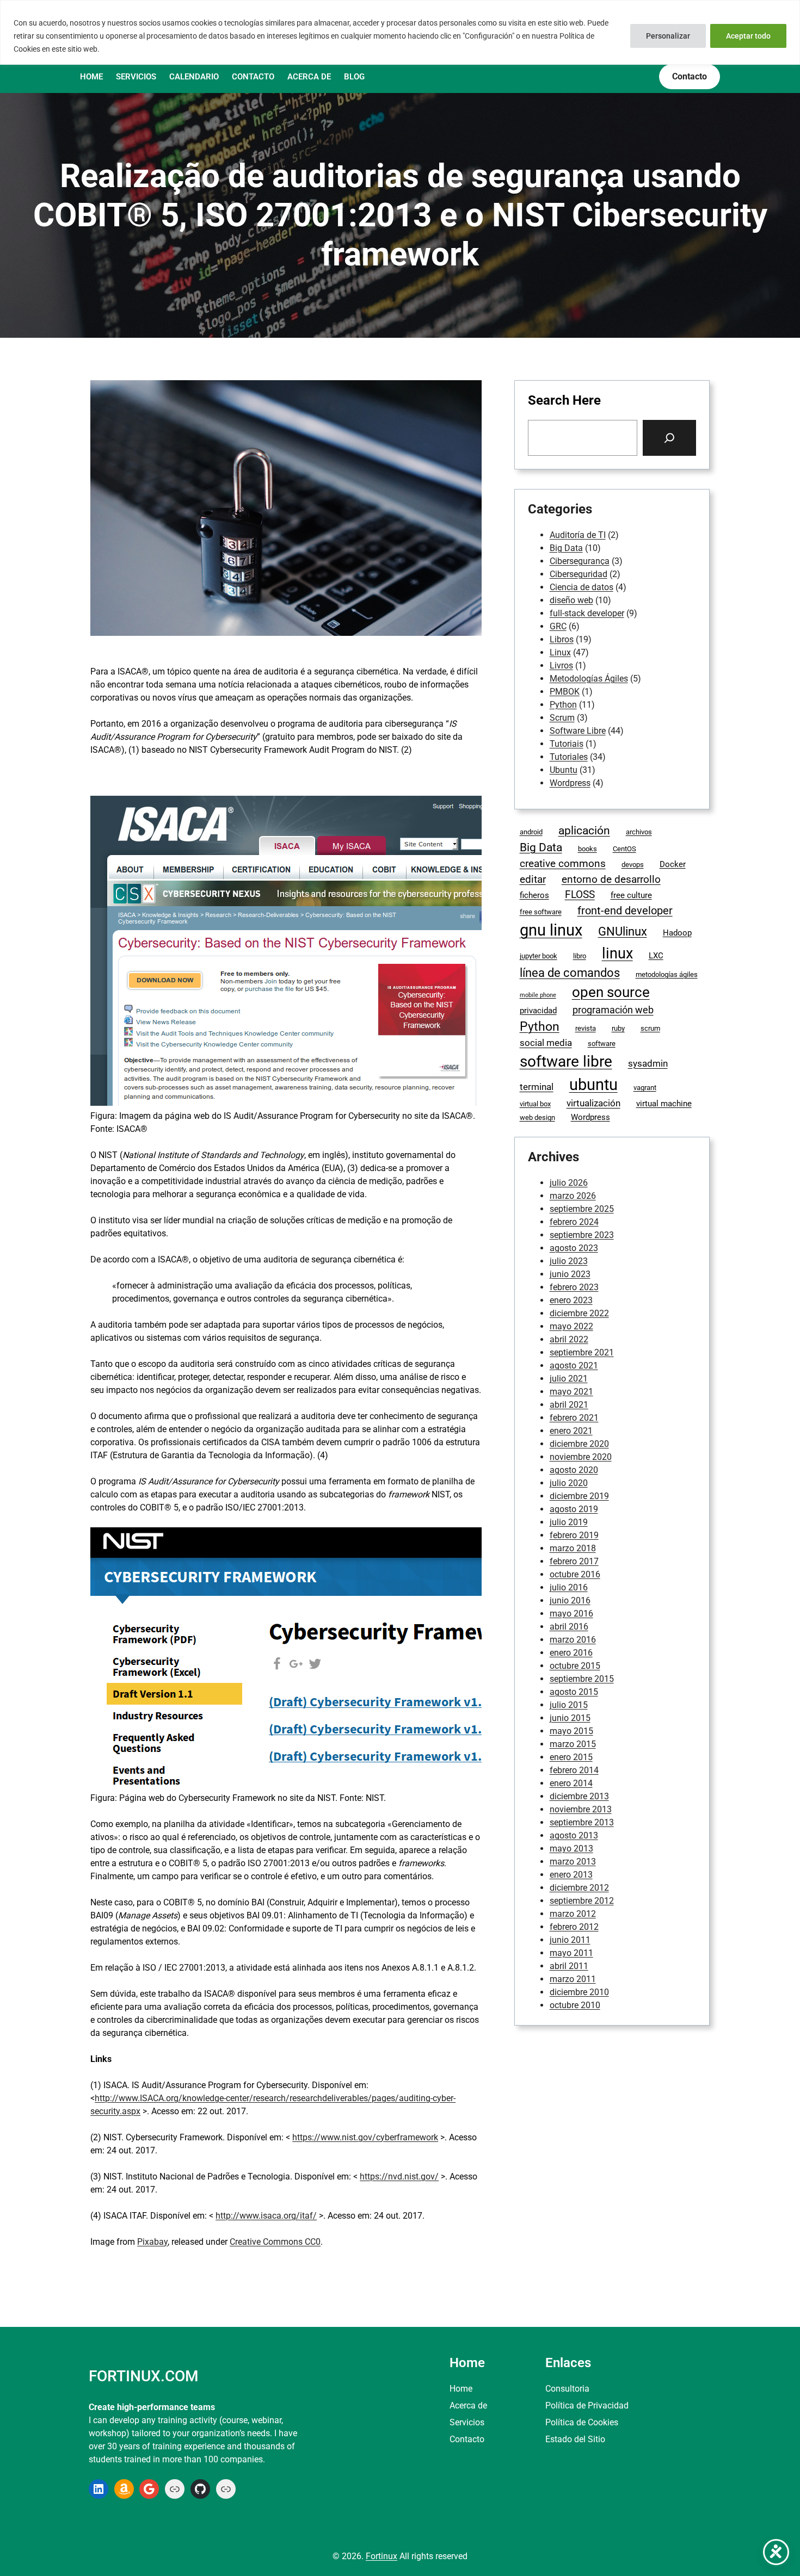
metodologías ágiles (667, 974)
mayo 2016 (571, 1614)
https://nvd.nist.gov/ (399, 2176)
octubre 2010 (575, 2005)
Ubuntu (564, 770)
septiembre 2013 (582, 1822)
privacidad (538, 1011)
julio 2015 (569, 1705)
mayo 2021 (571, 1392)
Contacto (467, 2439)
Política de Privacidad (587, 2405)
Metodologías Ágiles (589, 679)
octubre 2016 (575, 1574)
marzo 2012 (573, 1914)
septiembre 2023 (582, 1235)
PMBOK (565, 692)
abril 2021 (569, 1405)
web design (537, 1117)
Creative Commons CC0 (275, 2242)
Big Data (566, 548)
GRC (558, 626)
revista (586, 1028)
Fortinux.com (143, 2376)
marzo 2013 (573, 1862)
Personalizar (668, 36)
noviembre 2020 (581, 1457)
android (531, 832)
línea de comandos (570, 973)
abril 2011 (569, 1966)
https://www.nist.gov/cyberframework (365, 2137)
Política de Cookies (582, 2422)
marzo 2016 (573, 1640)
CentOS (624, 849)
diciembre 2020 (579, 1444)
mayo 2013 (571, 1849)
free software (541, 912)
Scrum (562, 718)
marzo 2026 (573, 1196)
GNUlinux (623, 931)
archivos (639, 832)
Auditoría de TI (578, 535)
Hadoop (677, 933)
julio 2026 (569, 1183)
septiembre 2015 (582, 1679)
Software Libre (578, 731)
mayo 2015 (571, 1731)
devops (633, 865)
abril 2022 (569, 1339)
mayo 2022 (571, 1326)
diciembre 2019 (579, 1496)
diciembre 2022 (579, 1313)
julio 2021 (569, 1379)
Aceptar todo (748, 36)
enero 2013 (571, 1875)
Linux (560, 652)
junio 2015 (570, 1718)
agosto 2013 (574, 1835)
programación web (613, 1010)
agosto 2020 (574, 1470)
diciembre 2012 (579, 1888)
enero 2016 (571, 1653)
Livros (561, 665)
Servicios (467, 2422)
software (602, 1044)
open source (611, 992)
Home (461, 2389)
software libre (566, 1061)
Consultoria (567, 2389)
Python (563, 705)
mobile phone (538, 995)
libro (580, 956)
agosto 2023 (574, 1248)
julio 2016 (569, 1587)
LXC (656, 956)
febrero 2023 (574, 1287)
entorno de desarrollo (611, 879)
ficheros (534, 895)
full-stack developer (587, 613)
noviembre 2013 (581, 1809)
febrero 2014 (574, 1770)
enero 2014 (571, 1783)
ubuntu (593, 1085)
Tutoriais (567, 744)
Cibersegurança (580, 561)
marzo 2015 (573, 1744)
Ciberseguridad (579, 574)
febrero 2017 (574, 1561)
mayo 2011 (571, 1953)
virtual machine (664, 1104)
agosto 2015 (574, 1692)
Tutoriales (569, 757)
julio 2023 (569, 1261)
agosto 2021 (574, 1366)
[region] (400, 32)
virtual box (535, 1104)
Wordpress (570, 783)
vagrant (645, 1088)
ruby (618, 1028)
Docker (673, 864)
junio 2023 (570, 1274)
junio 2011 (570, 1940)
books (587, 849)
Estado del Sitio (575, 2439)
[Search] (669, 438)
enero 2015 (571, 1757)
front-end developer (625, 911)
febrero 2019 (574, 1535)
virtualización (593, 1103)
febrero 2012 (574, 1927)
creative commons (563, 863)
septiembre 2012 (582, 1901)
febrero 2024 (574, 1222)
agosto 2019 (574, 1509)
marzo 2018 (573, 1548)
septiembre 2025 (582, 1209)
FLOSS (580, 894)
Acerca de (468, 2405)
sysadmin (648, 1064)
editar (533, 879)
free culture (631, 895)
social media (546, 1043)
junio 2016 (570, 1600)
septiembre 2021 (582, 1352)
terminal (537, 1087)
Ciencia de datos (581, 587)
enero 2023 (571, 1300)
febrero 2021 (574, 1418)
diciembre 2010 (579, 1992)
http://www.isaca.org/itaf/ (266, 2216)
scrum (650, 1028)
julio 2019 (569, 1522)
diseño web (571, 600)
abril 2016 (569, 1627)
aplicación (584, 831)
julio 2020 (569, 1483)
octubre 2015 (575, 1666)
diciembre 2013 (579, 1796)
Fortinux (381, 2556)
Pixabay (152, 2242)
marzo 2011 (573, 1979)
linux (617, 953)
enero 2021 (571, 1431)
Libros (562, 639)
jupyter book (539, 956)
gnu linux (551, 930)
